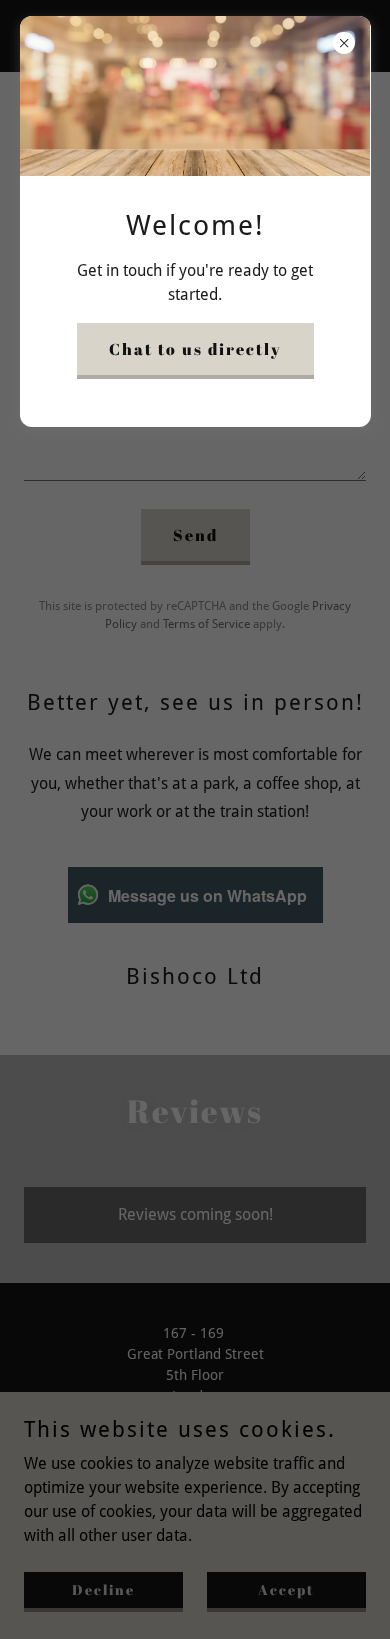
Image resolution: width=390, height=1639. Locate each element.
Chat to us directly (195, 349)
